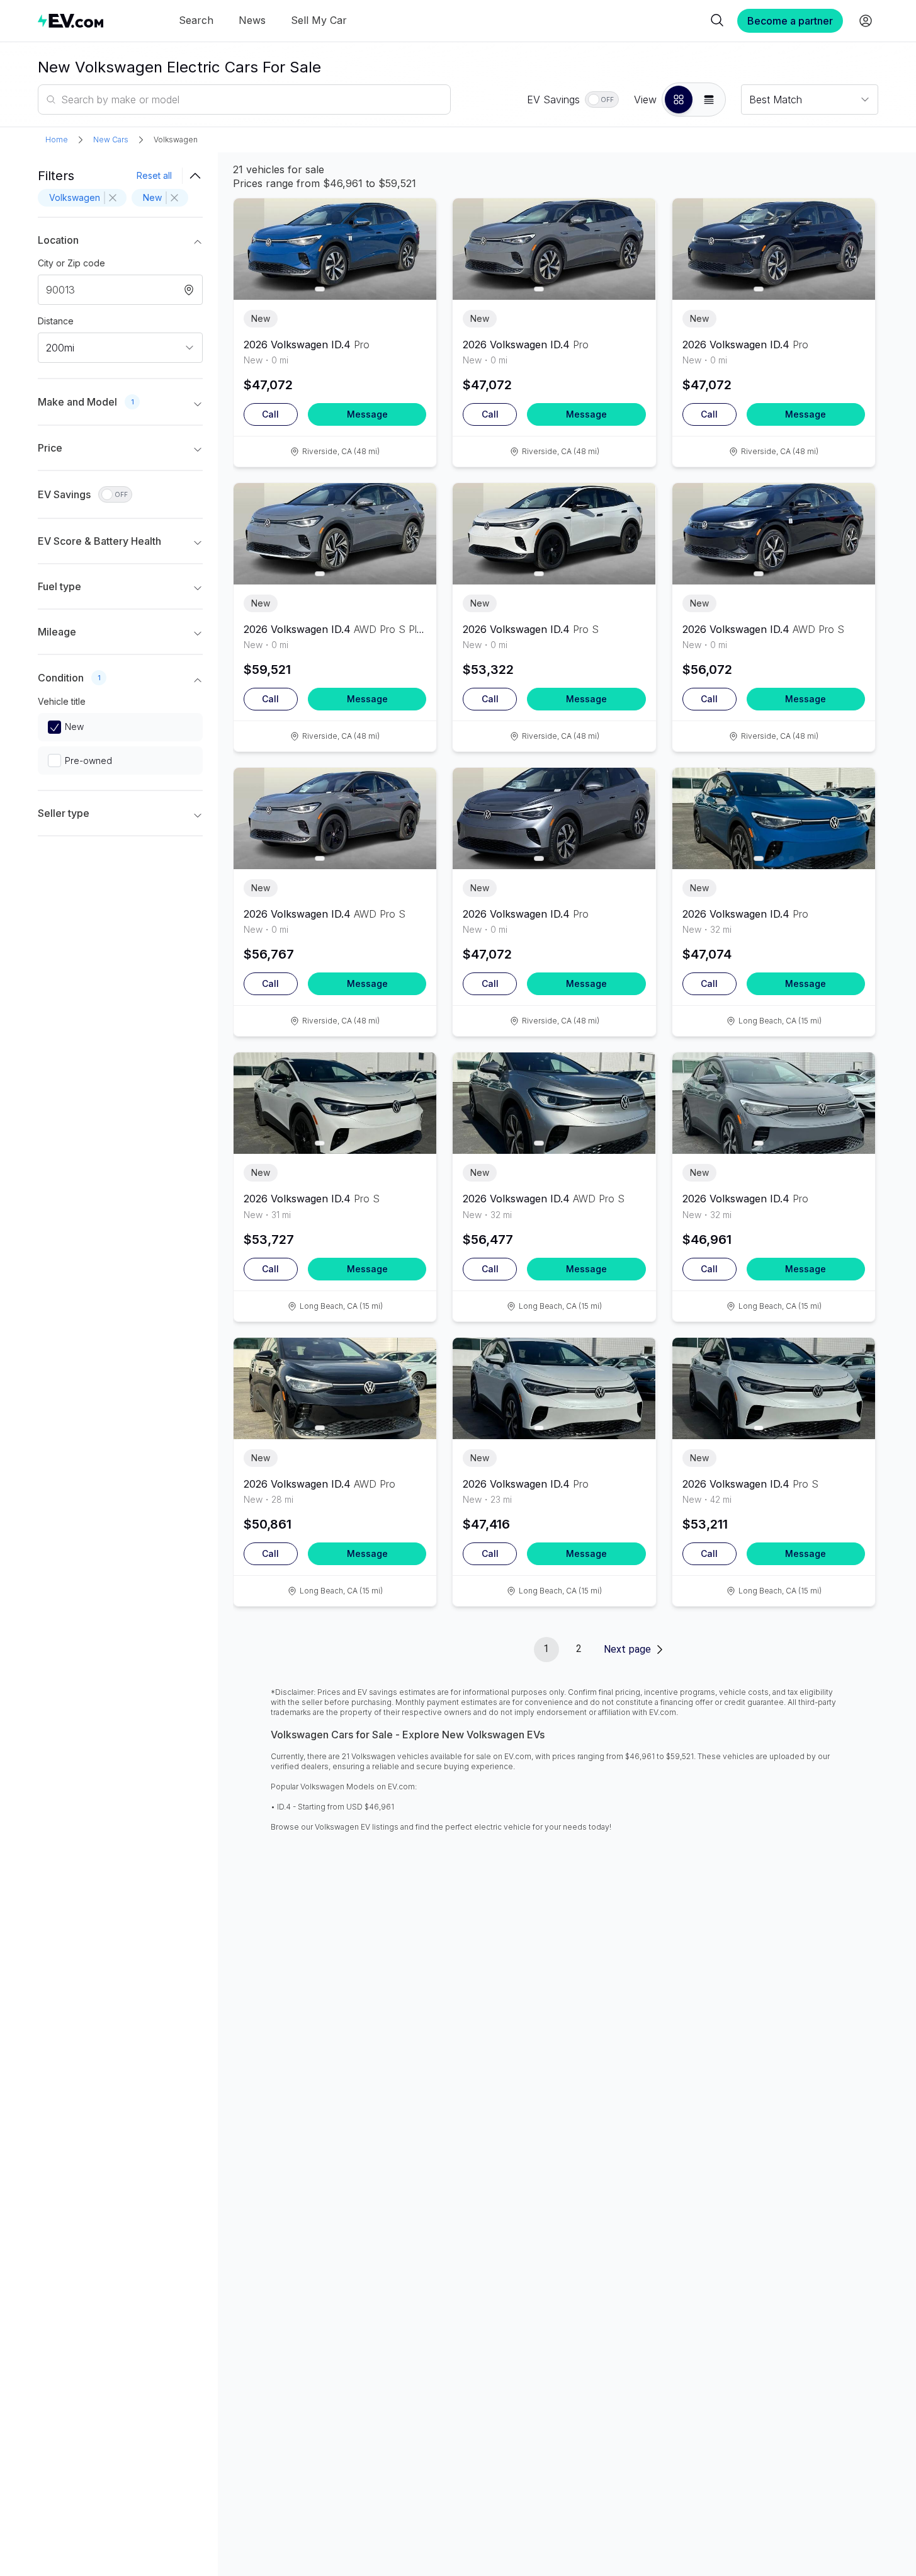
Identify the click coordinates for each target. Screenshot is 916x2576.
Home (57, 140)
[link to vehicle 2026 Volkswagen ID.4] (335, 249)
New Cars (111, 140)
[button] (679, 100)
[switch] (602, 100)
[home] (71, 20)
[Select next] (416, 244)
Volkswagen (176, 140)
